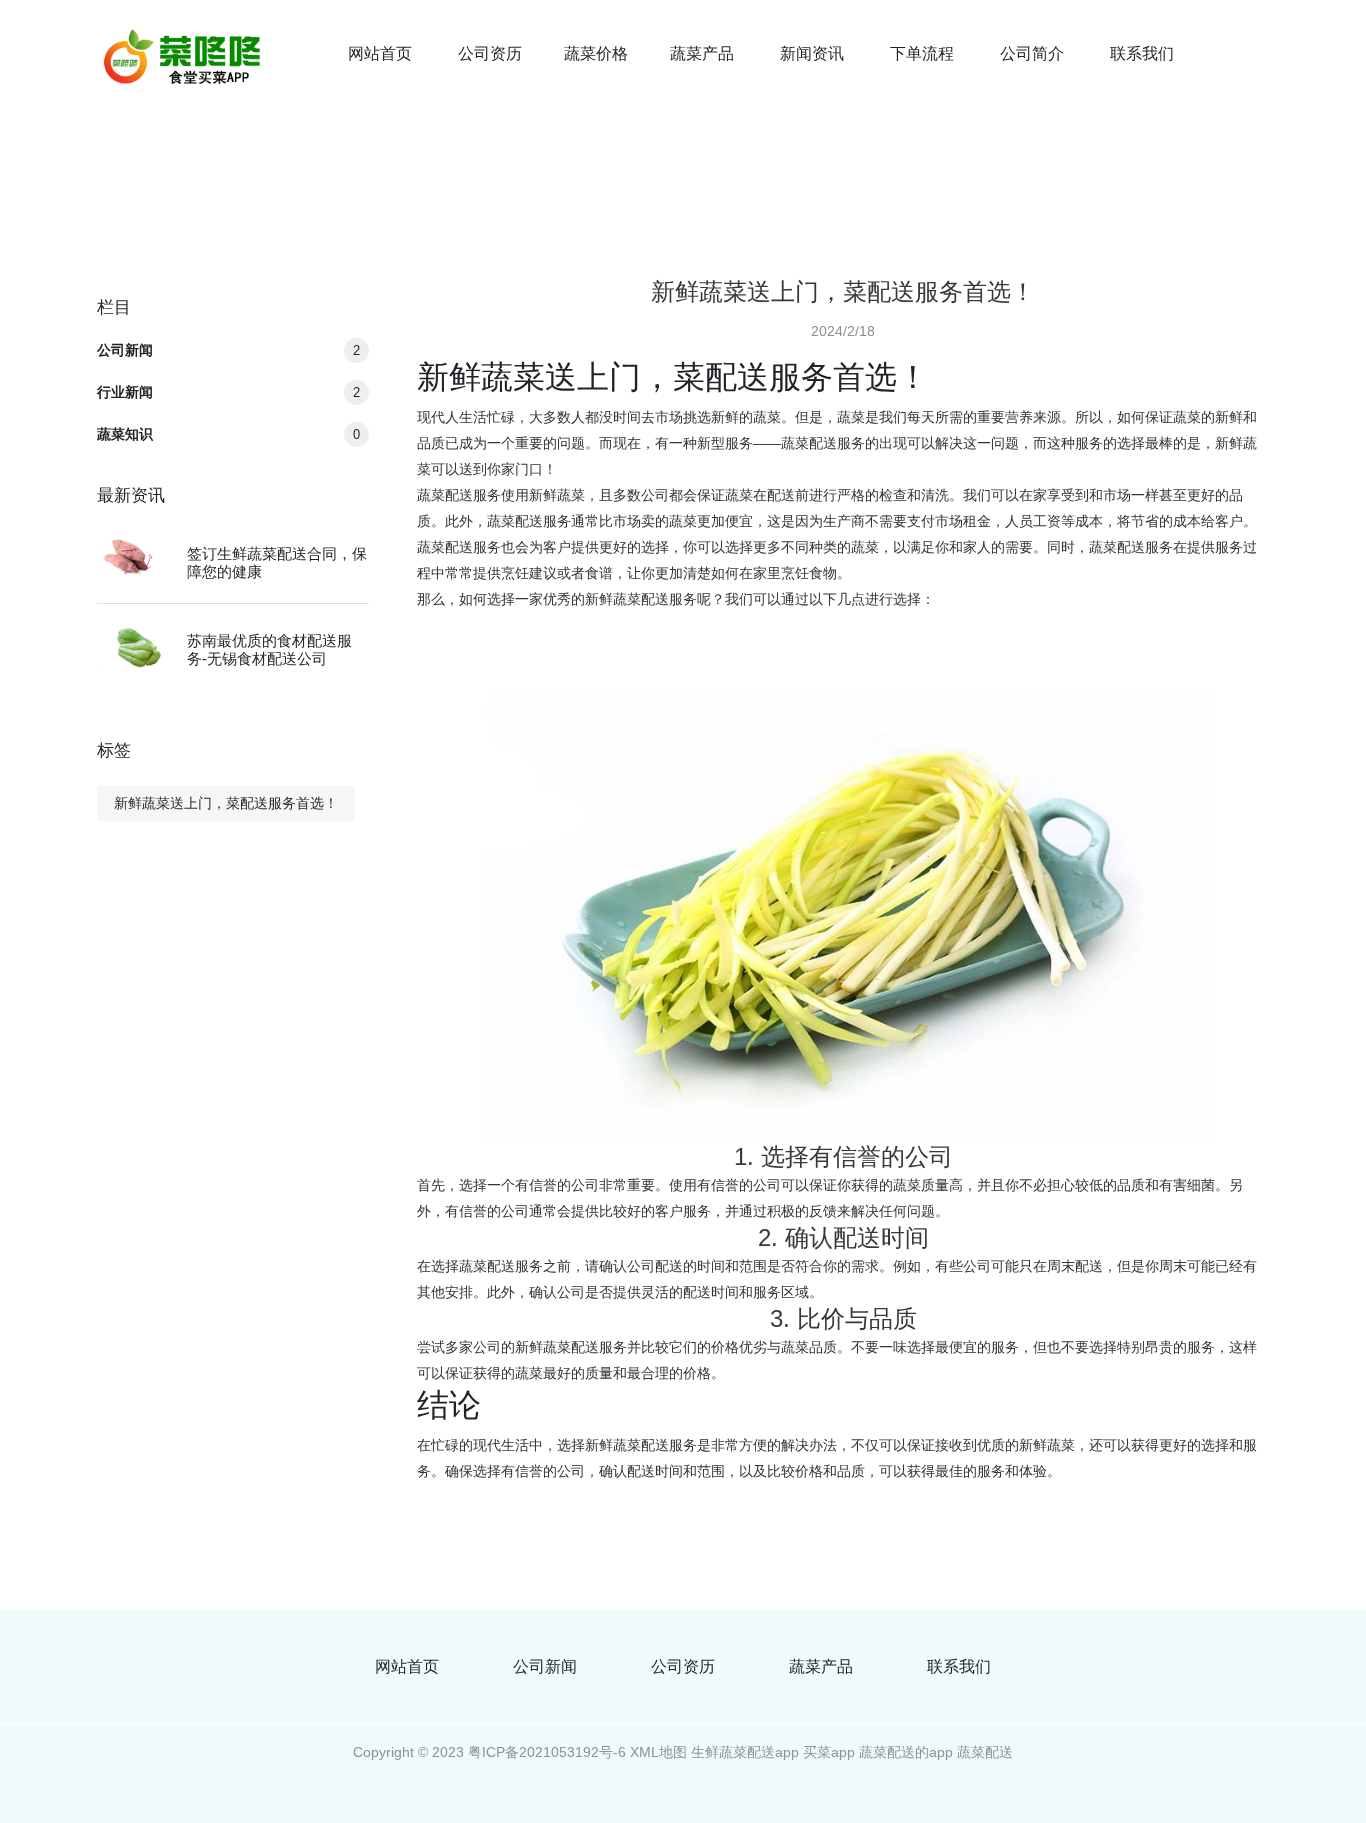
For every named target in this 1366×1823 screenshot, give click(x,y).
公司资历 (490, 53)
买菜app (829, 1752)
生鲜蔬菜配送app (745, 1752)
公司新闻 (228, 350)
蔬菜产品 (702, 53)
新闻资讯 (812, 53)
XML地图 (658, 1752)
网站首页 (380, 53)
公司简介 (1032, 53)
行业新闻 (228, 392)
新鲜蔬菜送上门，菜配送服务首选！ (226, 803)
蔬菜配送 (985, 1752)
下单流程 (922, 53)
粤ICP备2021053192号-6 (547, 1752)
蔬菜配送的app (906, 1752)
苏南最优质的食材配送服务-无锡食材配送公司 (269, 649)
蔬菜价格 (596, 53)
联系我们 (1142, 53)
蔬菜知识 (228, 434)
